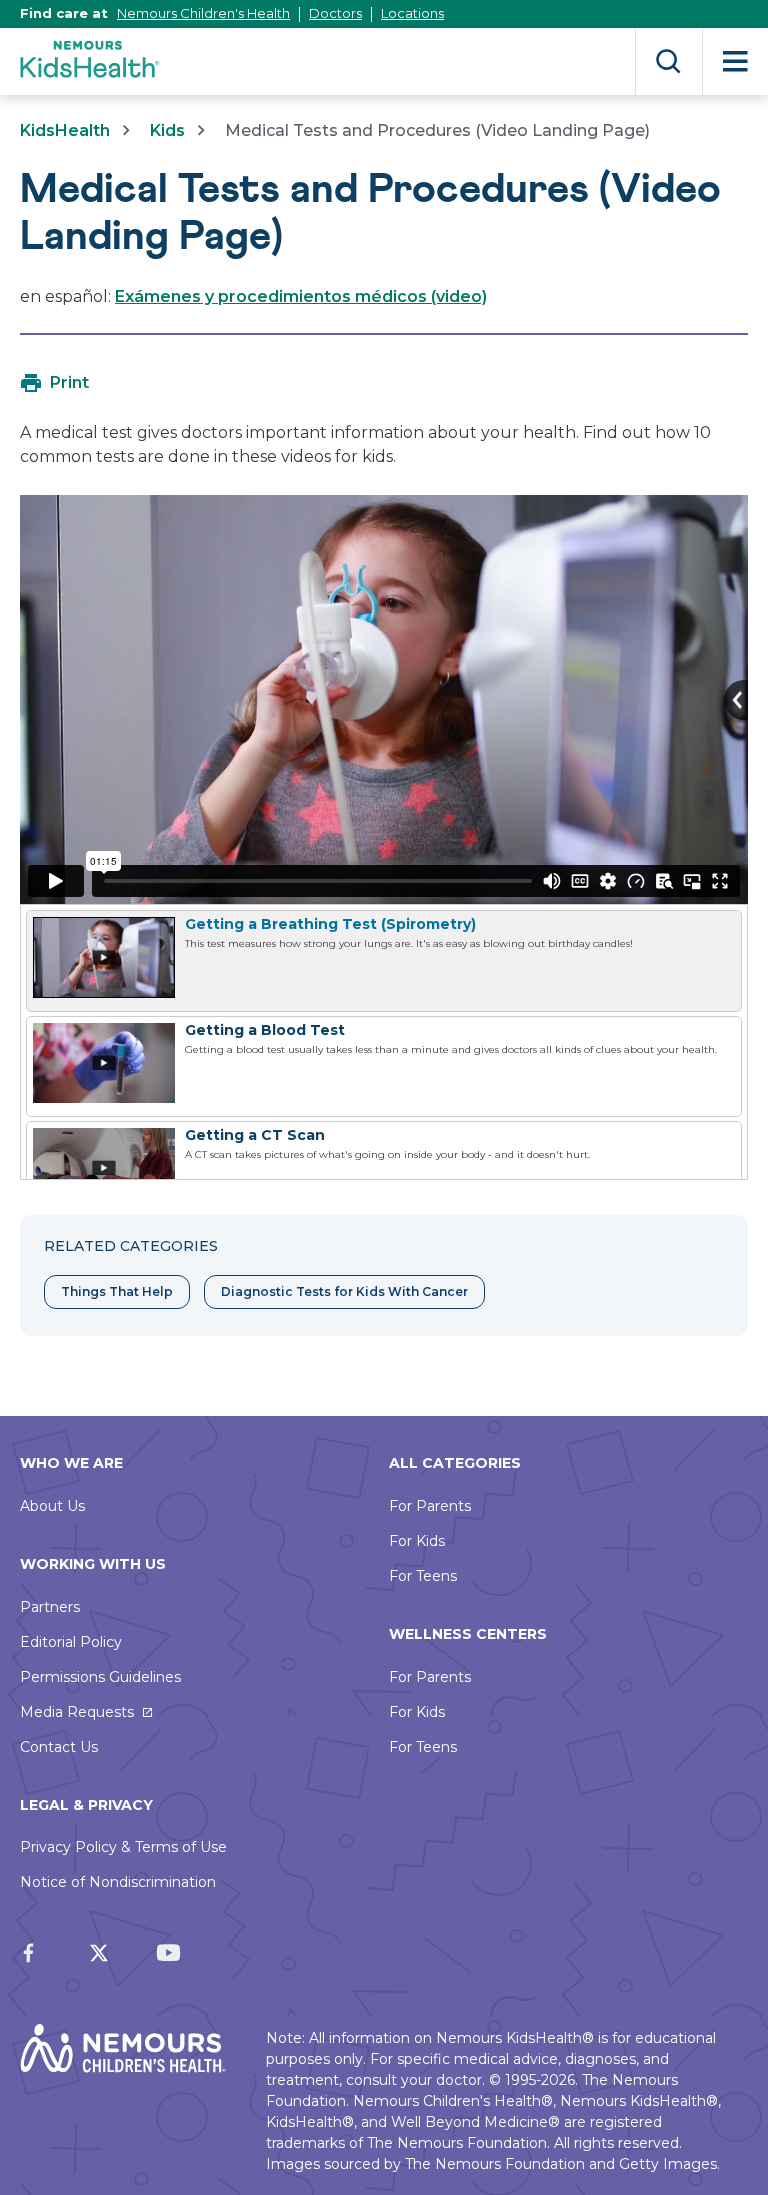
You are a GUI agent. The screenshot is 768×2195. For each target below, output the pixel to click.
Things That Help (117, 1291)
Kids (167, 130)
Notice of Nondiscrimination (118, 1882)
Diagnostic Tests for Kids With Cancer (344, 1291)
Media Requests (77, 1712)
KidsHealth (65, 130)
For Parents (430, 1506)
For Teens (423, 1576)
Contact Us (59, 1747)
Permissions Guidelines (100, 1677)
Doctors (335, 13)
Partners (50, 1607)
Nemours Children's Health (203, 13)
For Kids (417, 1541)
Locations (412, 13)
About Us (52, 1506)
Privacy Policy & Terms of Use (123, 1847)
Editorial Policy (71, 1642)
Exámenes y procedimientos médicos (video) (301, 296)
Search (668, 61)
